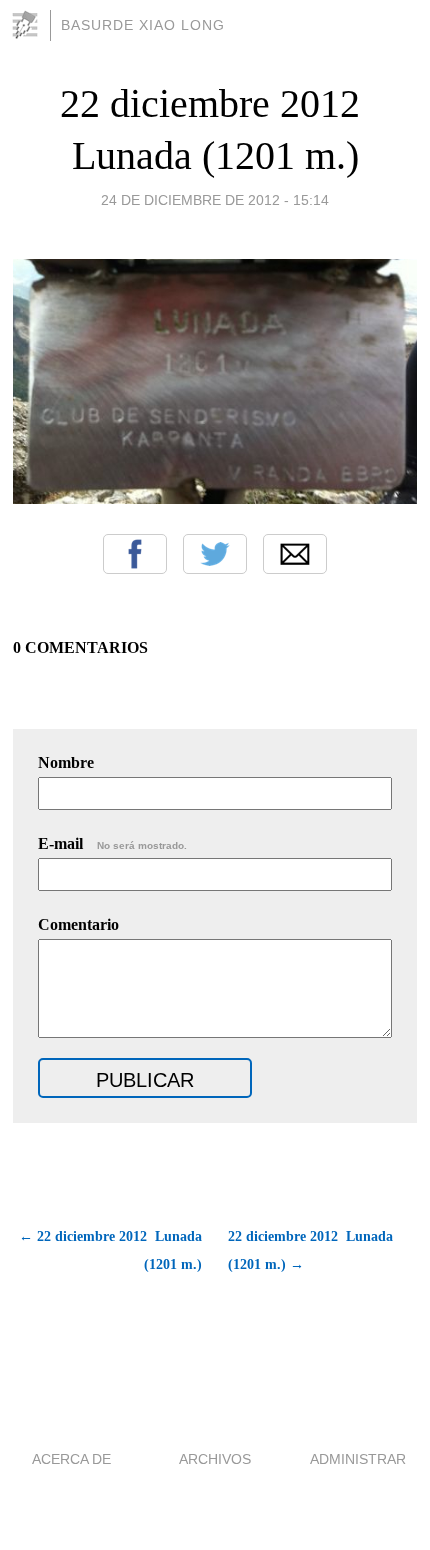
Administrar (358, 1459)
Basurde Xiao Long (143, 25)
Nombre (66, 762)
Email (295, 554)
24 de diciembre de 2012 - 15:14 (215, 200)
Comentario (78, 924)
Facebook (135, 554)
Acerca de (71, 1459)
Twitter (215, 554)
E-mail (112, 843)
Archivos (215, 1459)
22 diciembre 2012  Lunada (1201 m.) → (310, 1250)
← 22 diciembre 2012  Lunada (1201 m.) (110, 1250)
